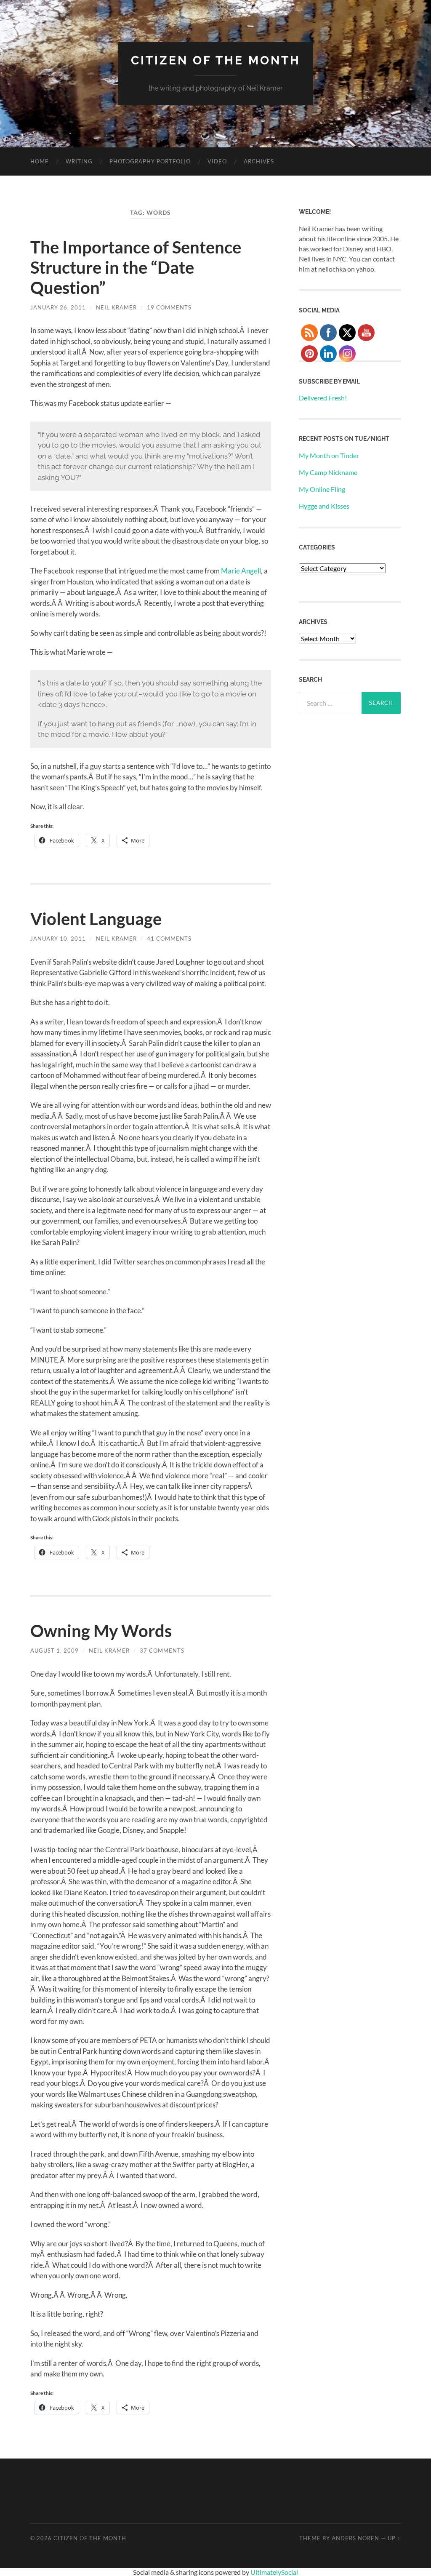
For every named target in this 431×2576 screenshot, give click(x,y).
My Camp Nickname (328, 472)
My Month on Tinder (329, 455)
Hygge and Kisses (324, 506)
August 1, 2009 (55, 1651)
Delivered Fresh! (323, 398)
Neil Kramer (116, 307)
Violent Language (96, 919)
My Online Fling (322, 489)
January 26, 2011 (58, 307)
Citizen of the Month (216, 60)
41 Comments (169, 939)
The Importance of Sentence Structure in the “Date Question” (136, 267)
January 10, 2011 (58, 939)
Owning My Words (101, 1631)
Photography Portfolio (150, 161)
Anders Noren (355, 2538)
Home (40, 161)
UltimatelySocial (274, 2572)
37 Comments (162, 1651)
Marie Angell (241, 571)
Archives (259, 161)
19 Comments (169, 307)
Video (217, 161)
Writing (79, 161)
